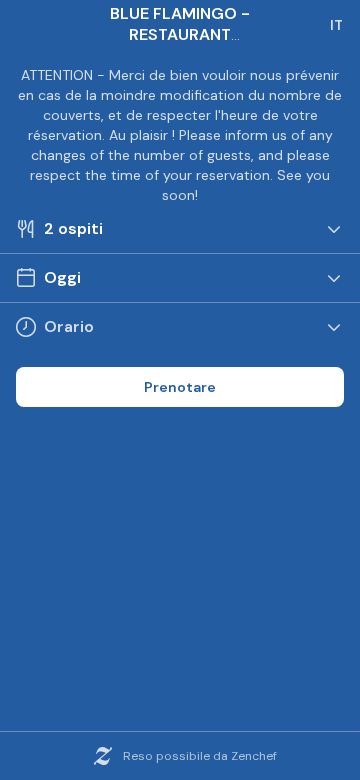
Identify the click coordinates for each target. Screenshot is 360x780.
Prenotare (180, 387)
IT (336, 25)
